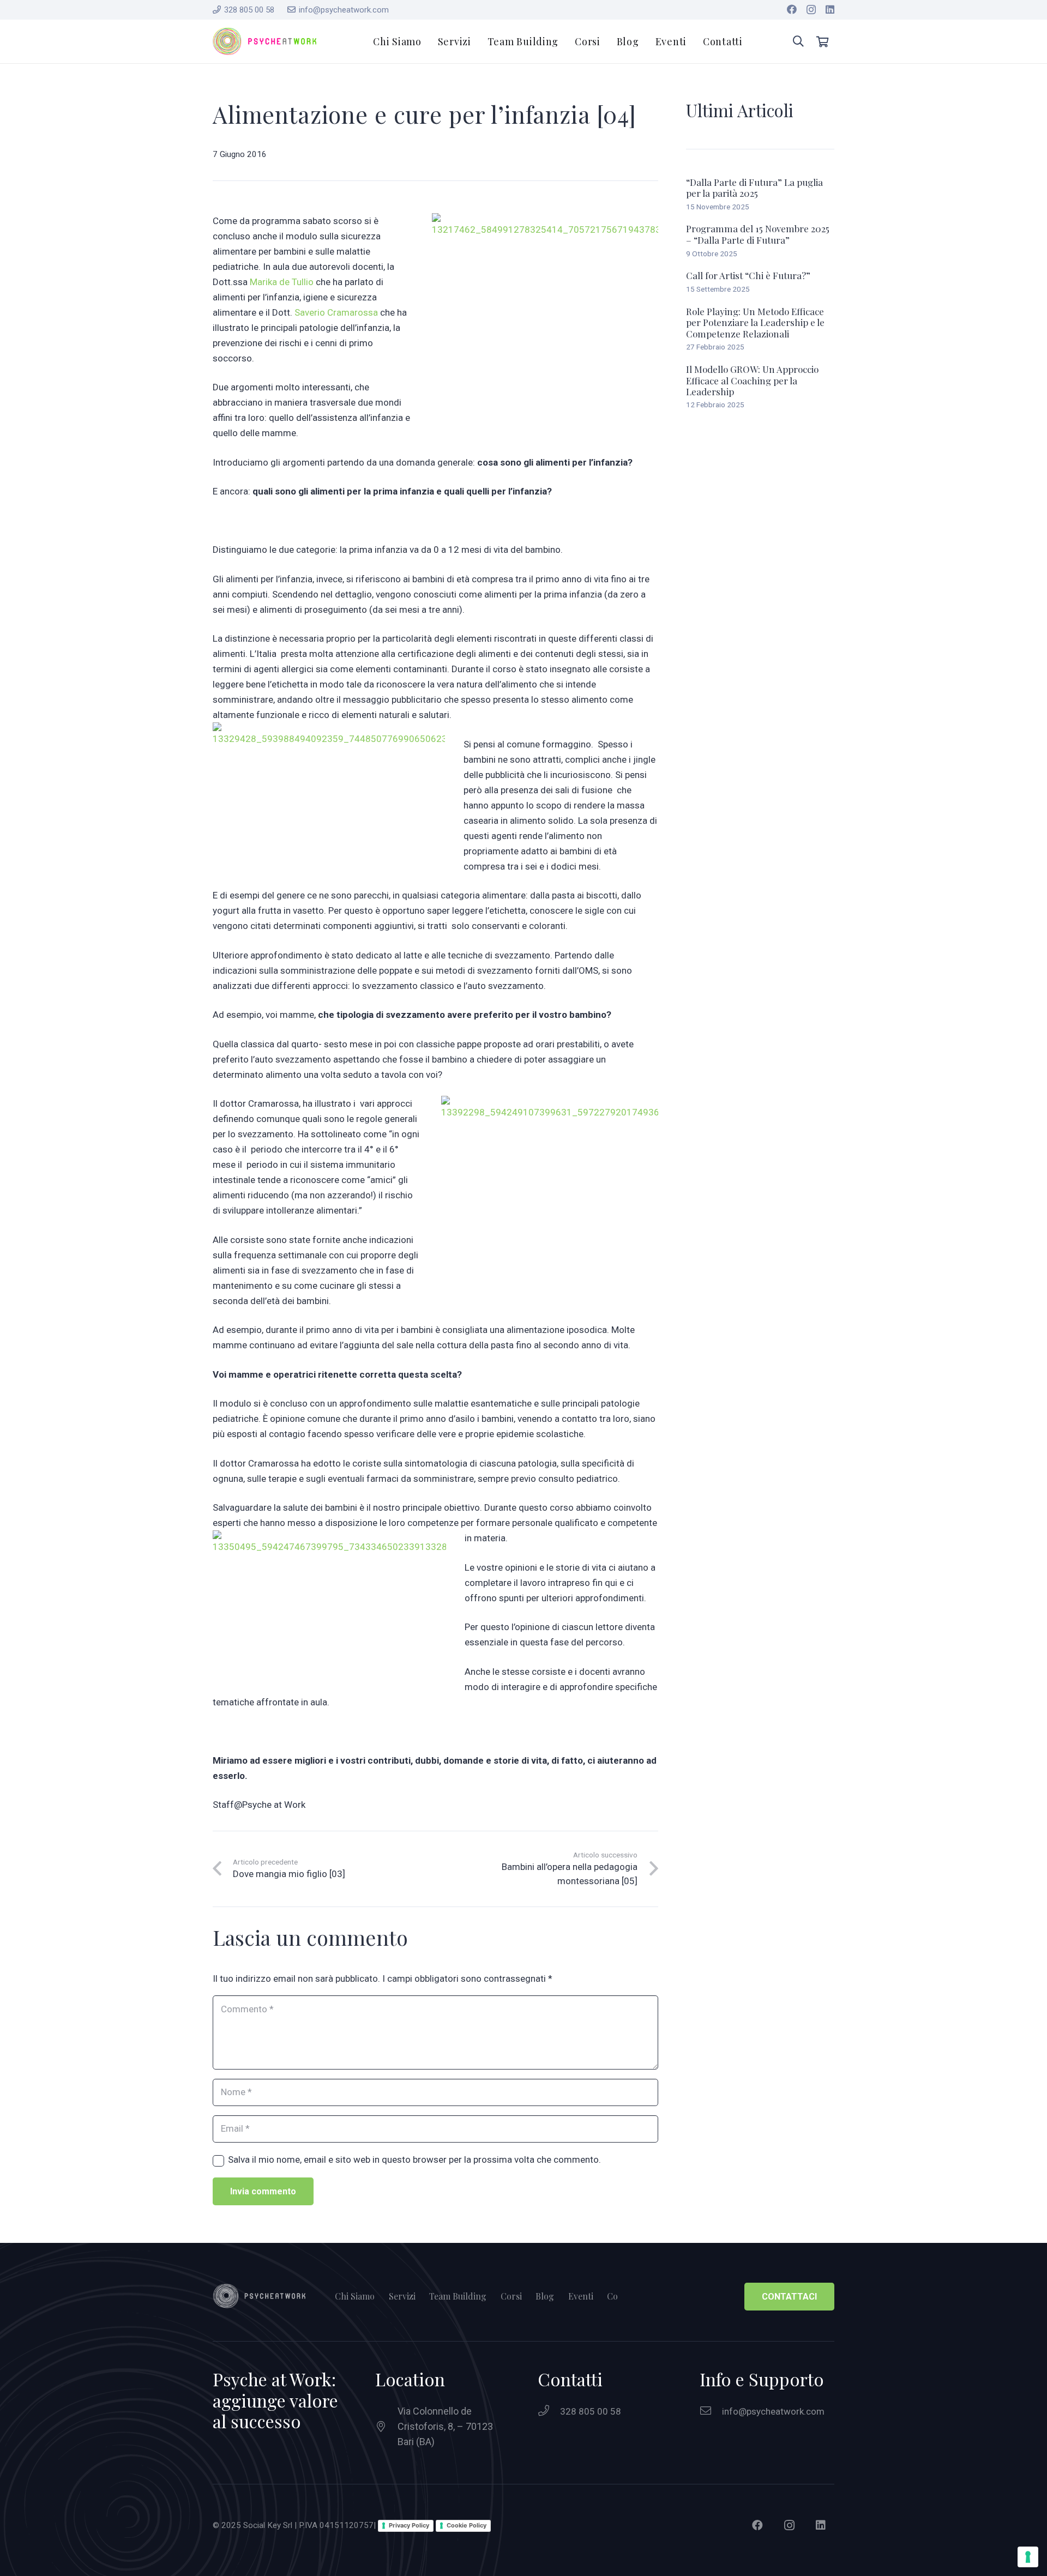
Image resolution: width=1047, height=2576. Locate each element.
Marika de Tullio (282, 282)
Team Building (458, 2296)
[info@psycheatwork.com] (711, 2411)
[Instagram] (811, 10)
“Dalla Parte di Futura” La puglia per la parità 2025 (754, 188)
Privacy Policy (409, 2525)
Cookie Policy (467, 2525)
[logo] (264, 41)
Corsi (511, 2296)
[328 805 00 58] (549, 2411)
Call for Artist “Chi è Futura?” (748, 275)
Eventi (581, 2296)
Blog (545, 2296)
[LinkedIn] (830, 9)
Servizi (402, 2296)
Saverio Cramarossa (336, 312)
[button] (798, 41)
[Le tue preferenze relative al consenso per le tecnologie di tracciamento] (1028, 2557)
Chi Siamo (355, 2296)
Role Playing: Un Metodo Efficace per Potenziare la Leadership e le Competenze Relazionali (755, 322)
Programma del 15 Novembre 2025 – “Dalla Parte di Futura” (758, 234)
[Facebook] (792, 9)
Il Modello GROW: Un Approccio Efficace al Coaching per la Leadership (752, 380)
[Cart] (822, 41)
